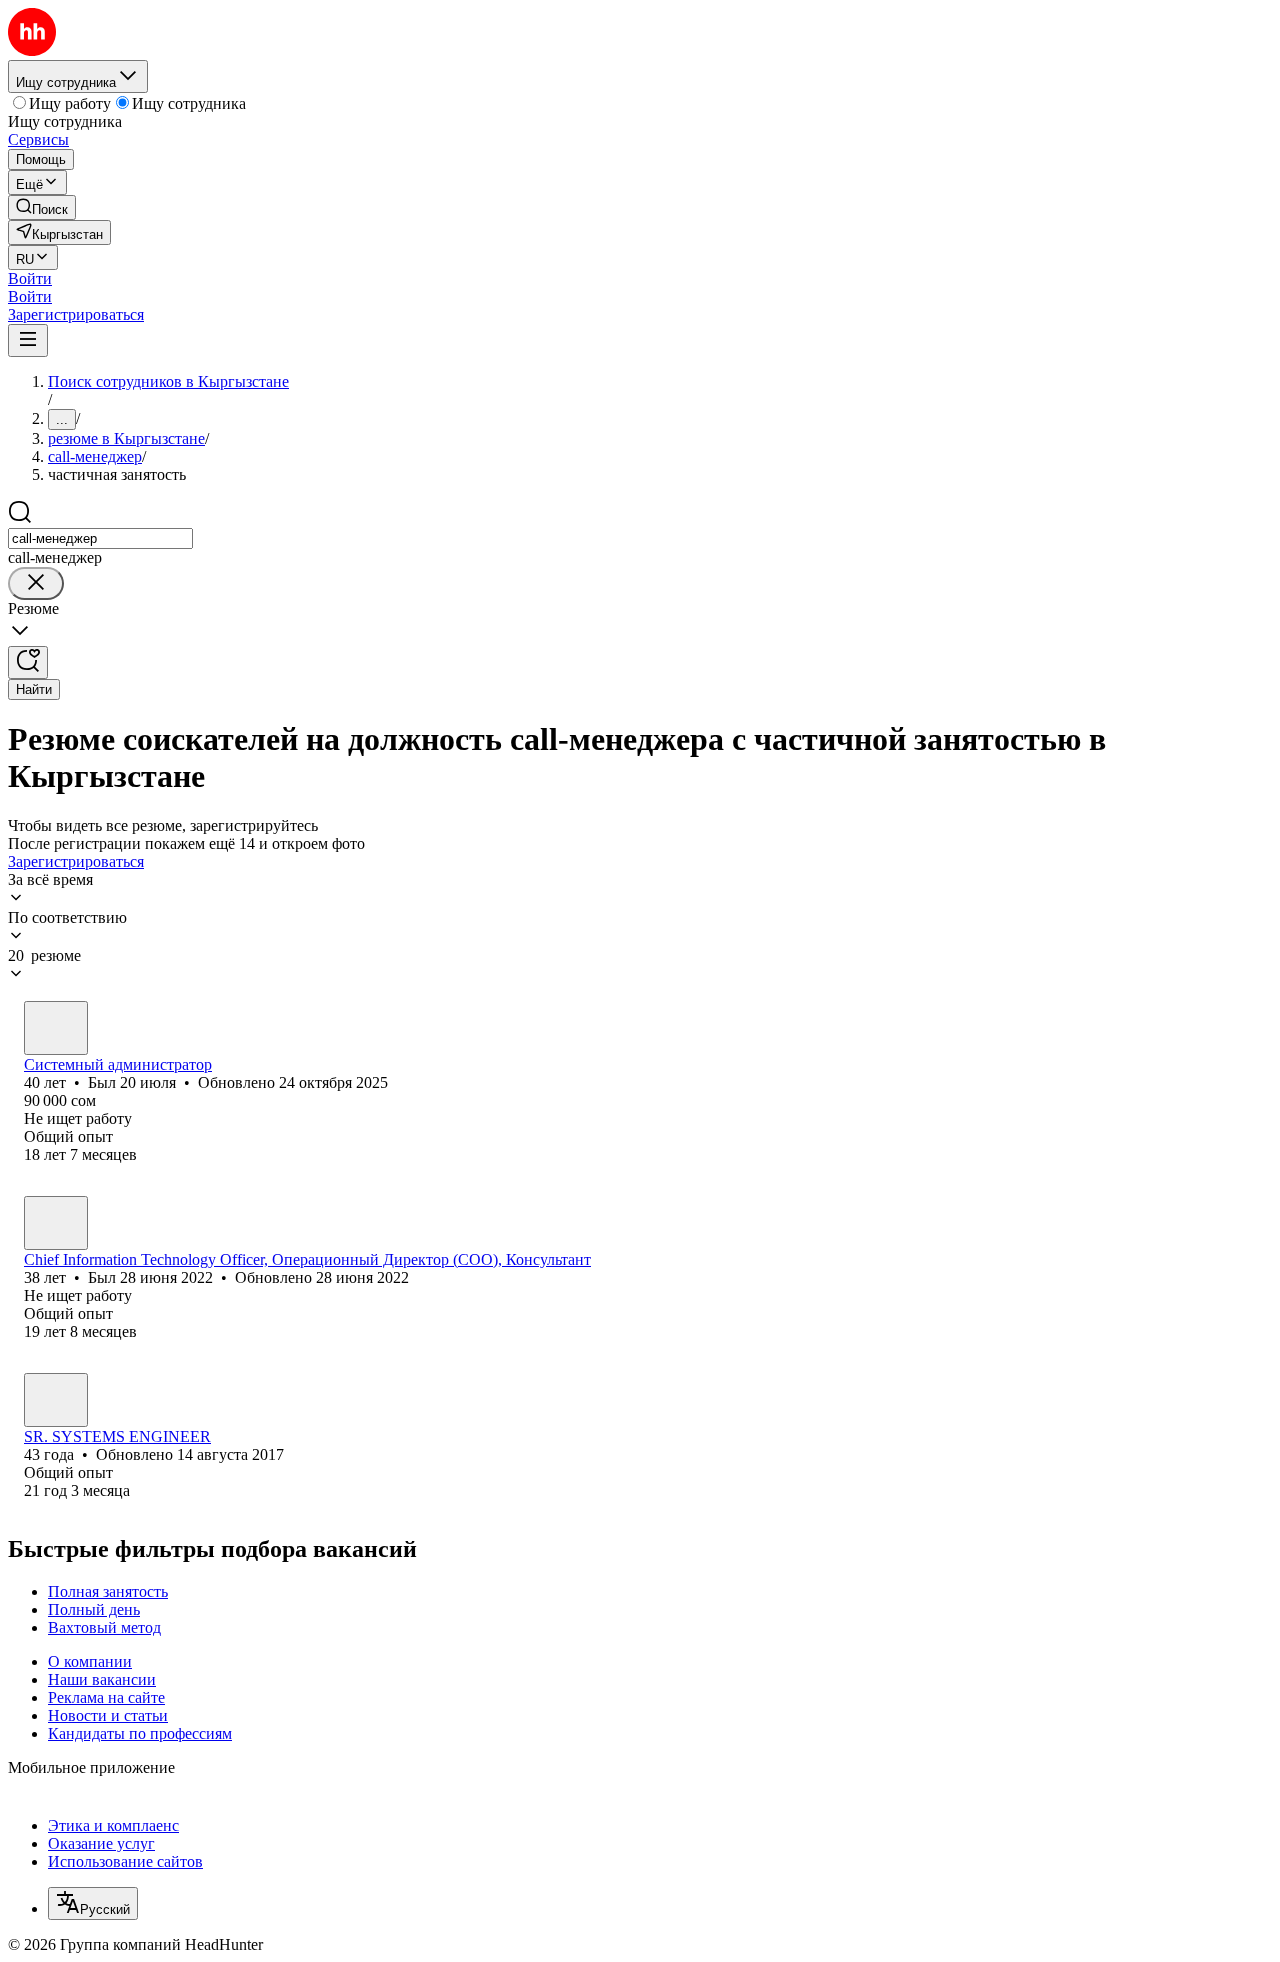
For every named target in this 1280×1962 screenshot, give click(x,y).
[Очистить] (36, 583)
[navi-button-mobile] (28, 340)
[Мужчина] (56, 1028)
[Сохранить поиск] (28, 662)
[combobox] (100, 538)
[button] (30, 278)
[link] (42, 207)
